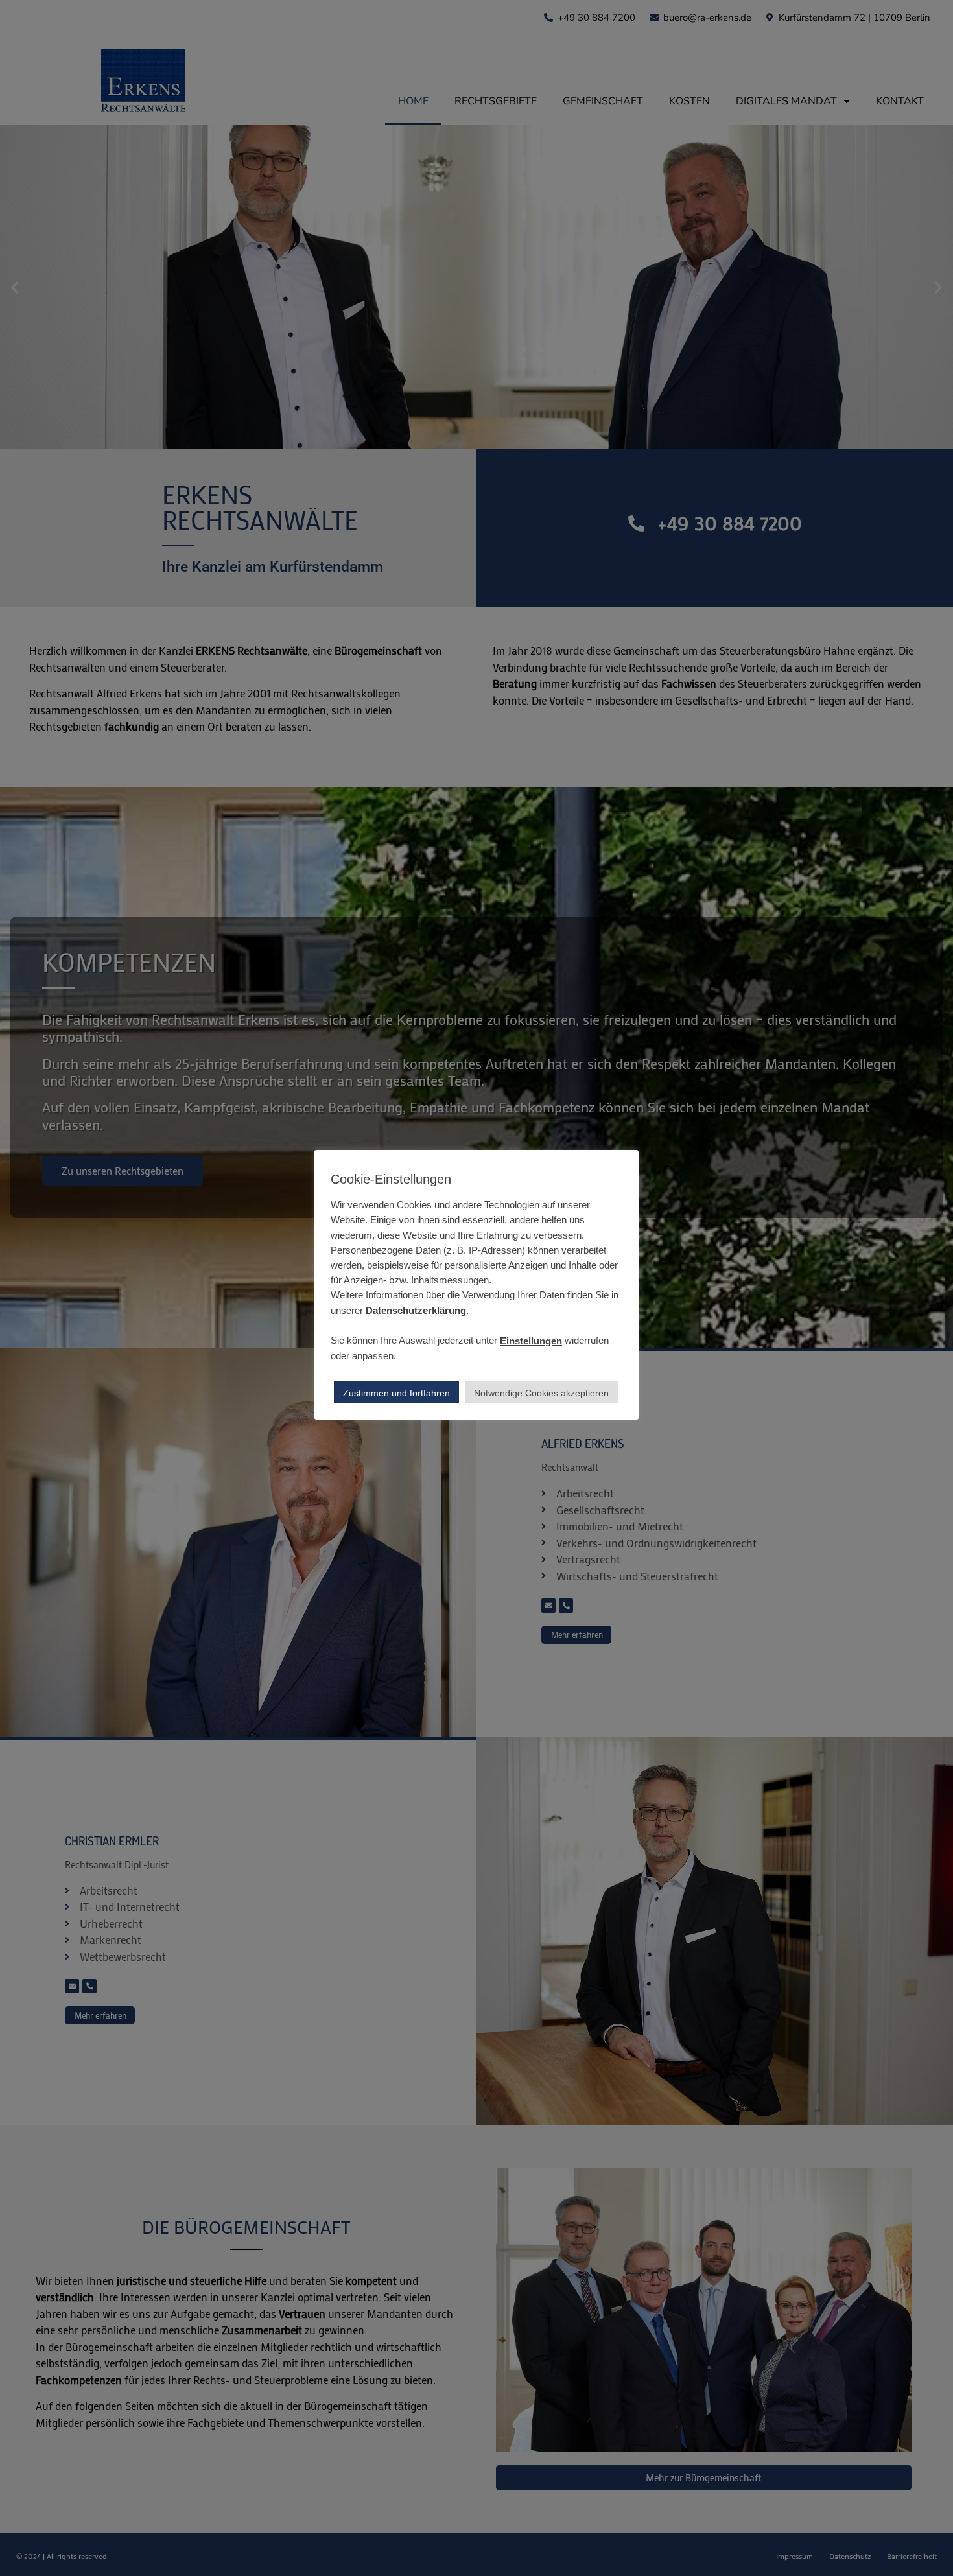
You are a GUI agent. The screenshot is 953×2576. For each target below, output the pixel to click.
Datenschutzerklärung (416, 1310)
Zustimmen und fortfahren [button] (396, 1393)
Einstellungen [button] (531, 1340)
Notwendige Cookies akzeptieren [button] (541, 1393)
